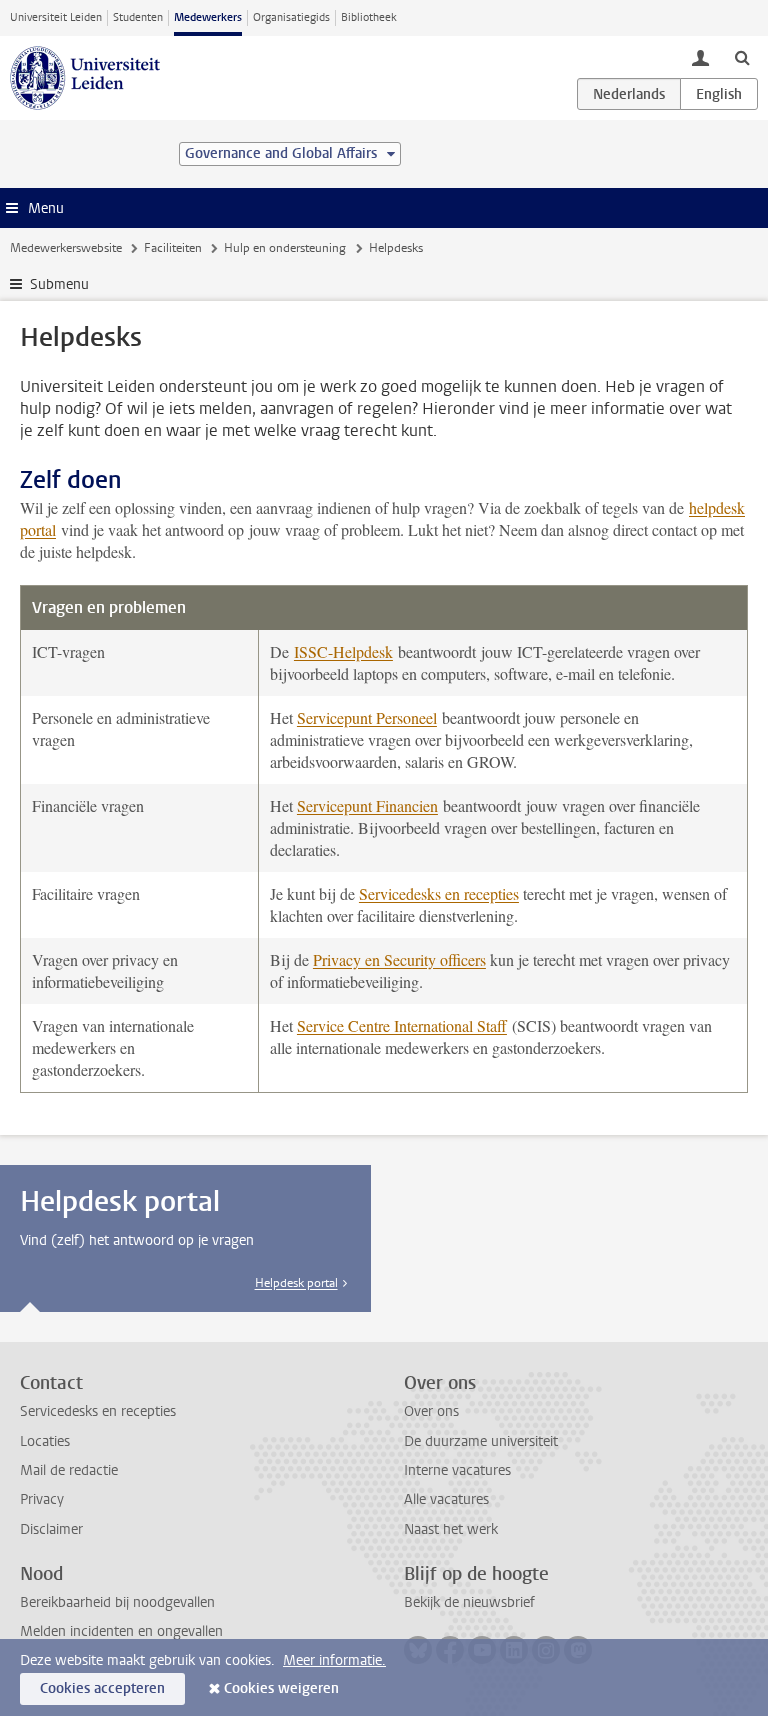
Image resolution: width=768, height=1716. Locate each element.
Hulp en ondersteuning (285, 248)
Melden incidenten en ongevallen (121, 1631)
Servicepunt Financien (367, 805)
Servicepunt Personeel (367, 717)
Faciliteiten (173, 248)
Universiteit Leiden (56, 17)
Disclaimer (51, 1529)
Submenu (59, 284)
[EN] (719, 94)
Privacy (42, 1499)
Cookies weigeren (281, 1688)
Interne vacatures (457, 1470)
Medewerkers (208, 17)
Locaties (45, 1441)
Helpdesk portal (296, 1283)
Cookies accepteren (102, 1688)
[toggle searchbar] (742, 57)
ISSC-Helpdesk (343, 651)
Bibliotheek (369, 17)
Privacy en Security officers (399, 959)
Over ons (431, 1411)
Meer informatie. (334, 1660)
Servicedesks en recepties (439, 893)
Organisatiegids (291, 17)
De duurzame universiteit (481, 1441)
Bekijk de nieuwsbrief (469, 1602)
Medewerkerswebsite (66, 248)
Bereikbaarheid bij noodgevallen (117, 1602)
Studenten (138, 17)
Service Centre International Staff (402, 1025)
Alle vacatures (446, 1499)
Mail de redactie (69, 1470)
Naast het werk (451, 1529)
